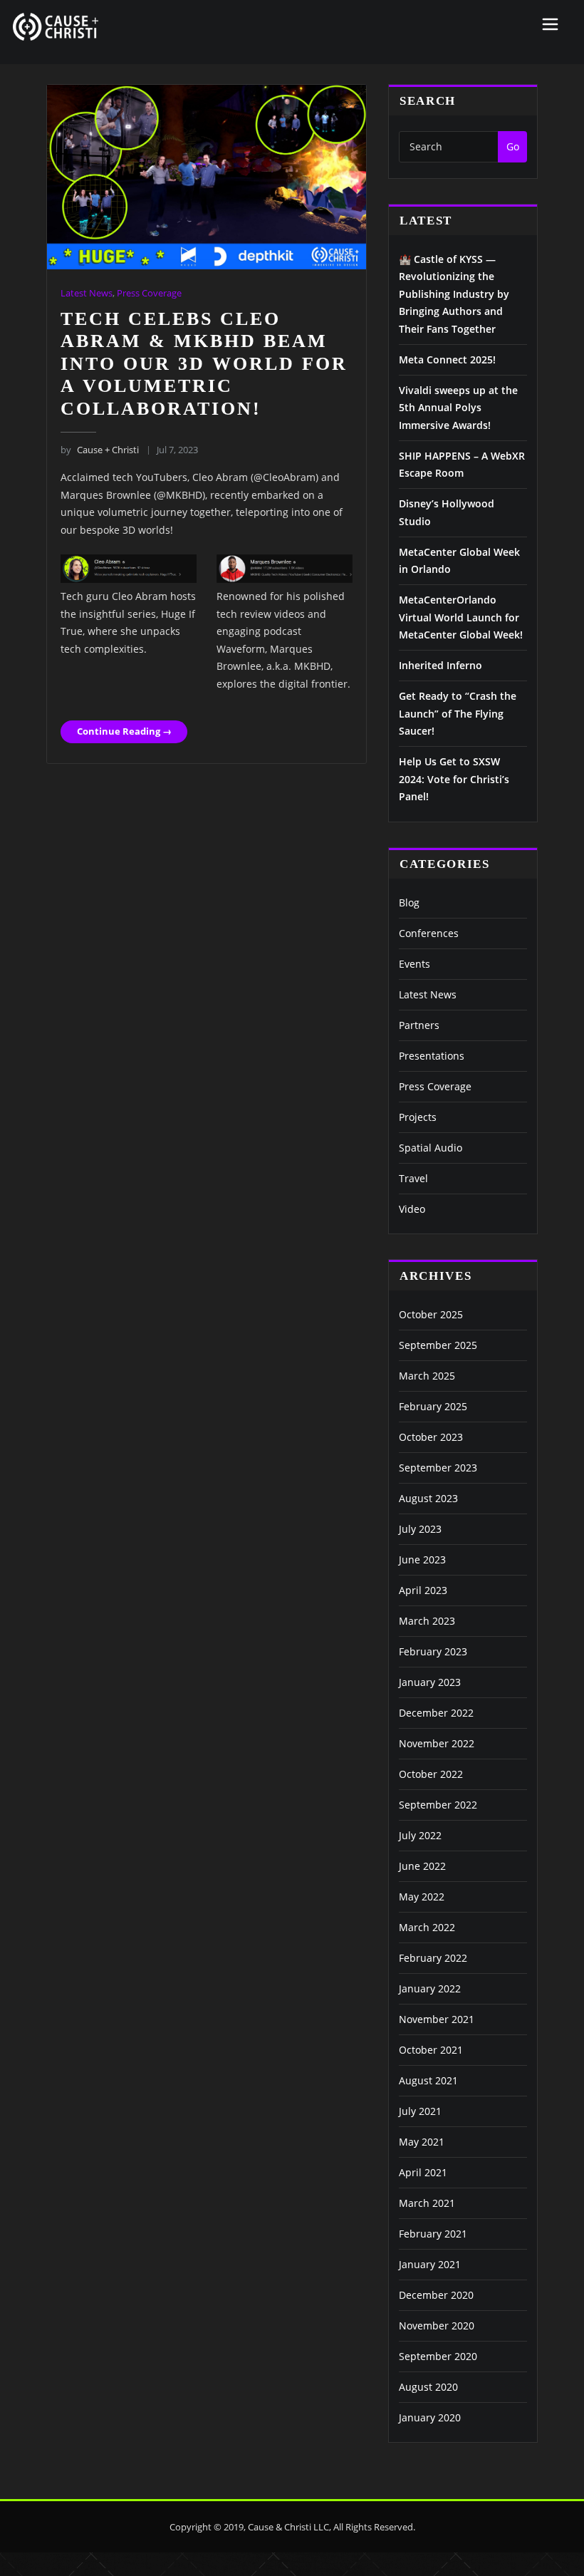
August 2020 (428, 2387)
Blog (409, 902)
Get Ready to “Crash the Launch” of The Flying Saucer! (458, 713)
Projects (418, 1117)
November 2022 (437, 1743)
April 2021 (423, 2172)
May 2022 (422, 1897)
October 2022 (431, 1774)
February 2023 (433, 1651)
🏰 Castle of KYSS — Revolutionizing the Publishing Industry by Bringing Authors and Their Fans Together (454, 294)
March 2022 (427, 1927)
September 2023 (438, 1468)
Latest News (87, 293)
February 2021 (433, 2234)
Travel (413, 1178)
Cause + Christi (99, 450)
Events (414, 964)
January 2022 (430, 1988)
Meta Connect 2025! (447, 359)
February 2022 (433, 1958)
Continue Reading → (124, 731)
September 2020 (438, 2356)
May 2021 (422, 2142)
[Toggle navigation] (550, 24)
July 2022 (420, 1835)
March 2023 (427, 1621)
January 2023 (430, 1682)
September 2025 (438, 1345)
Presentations (432, 1056)
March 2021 (427, 2203)
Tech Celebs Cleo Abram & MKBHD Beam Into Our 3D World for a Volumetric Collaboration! (204, 364)
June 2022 (422, 1866)
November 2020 (437, 2326)
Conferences (429, 933)
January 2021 (430, 2264)
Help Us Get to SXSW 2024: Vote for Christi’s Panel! (454, 779)
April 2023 (423, 1590)
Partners (419, 1025)
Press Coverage (149, 293)
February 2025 (433, 1406)
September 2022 (438, 1805)
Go (513, 146)
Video (412, 1209)
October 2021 (431, 2050)
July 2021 (420, 2111)
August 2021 (428, 2080)
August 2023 (428, 1498)
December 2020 (436, 2295)
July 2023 (420, 1529)
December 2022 (436, 1713)
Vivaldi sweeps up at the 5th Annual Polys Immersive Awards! (458, 408)
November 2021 (437, 2019)
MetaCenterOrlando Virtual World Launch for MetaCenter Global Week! (461, 617)
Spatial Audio (431, 1148)
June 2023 (422, 1559)
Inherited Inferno (440, 665)
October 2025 (431, 1314)
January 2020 (430, 2417)
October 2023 (431, 1437)
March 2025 (427, 1376)
